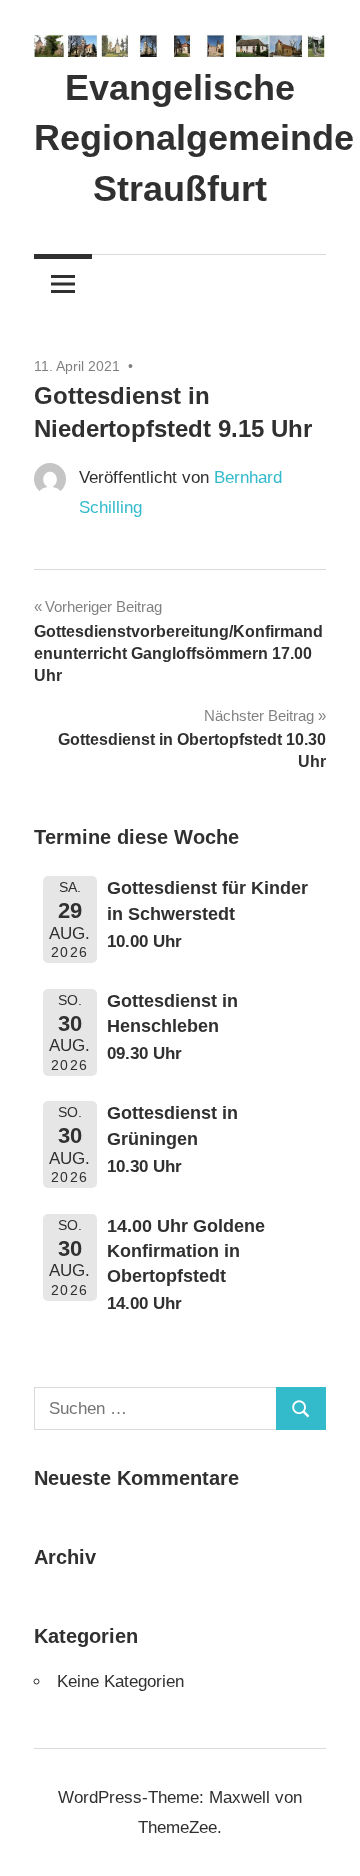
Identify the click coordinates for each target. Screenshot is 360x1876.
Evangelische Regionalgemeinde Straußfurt (194, 138)
